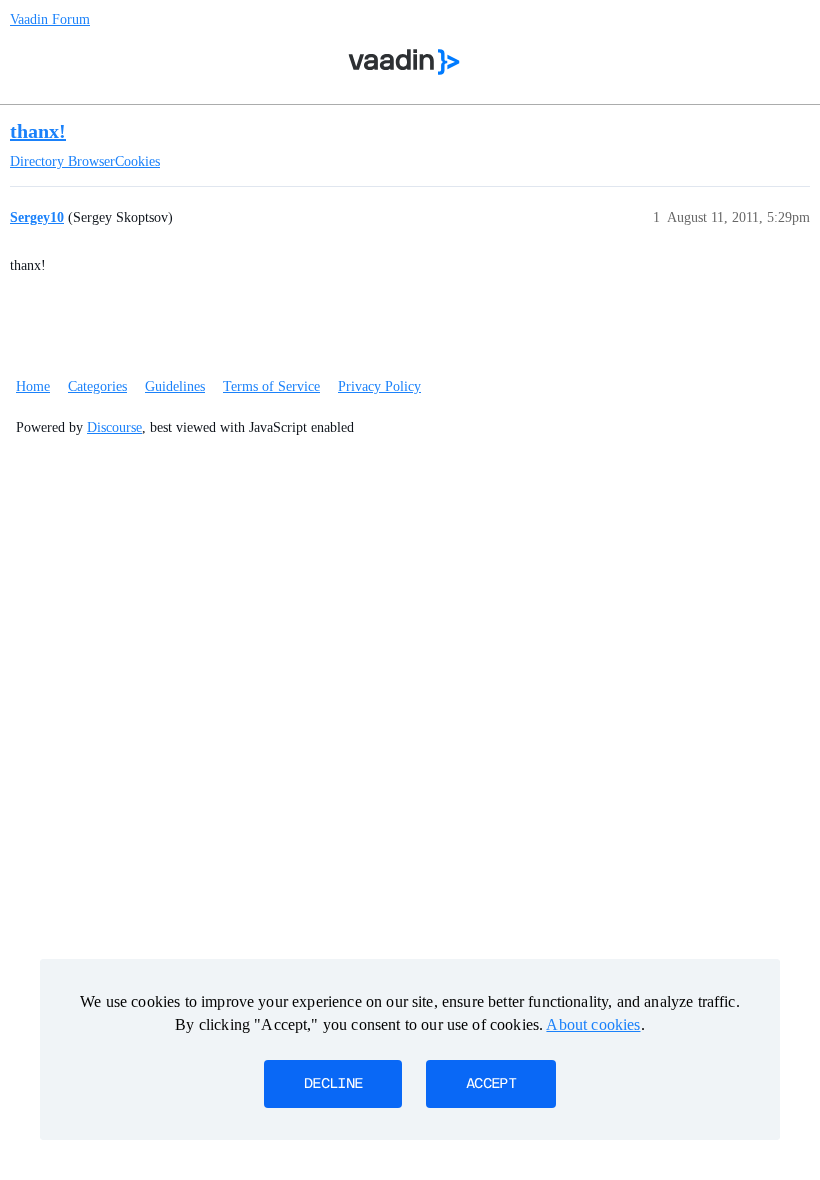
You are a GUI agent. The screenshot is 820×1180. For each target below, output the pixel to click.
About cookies (593, 1024)
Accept (491, 1084)
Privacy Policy (379, 386)
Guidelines (175, 386)
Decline (333, 1084)
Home (33, 386)
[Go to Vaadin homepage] (404, 62)
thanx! (38, 131)
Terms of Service (271, 386)
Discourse (114, 427)
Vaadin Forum (50, 19)
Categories (97, 386)
